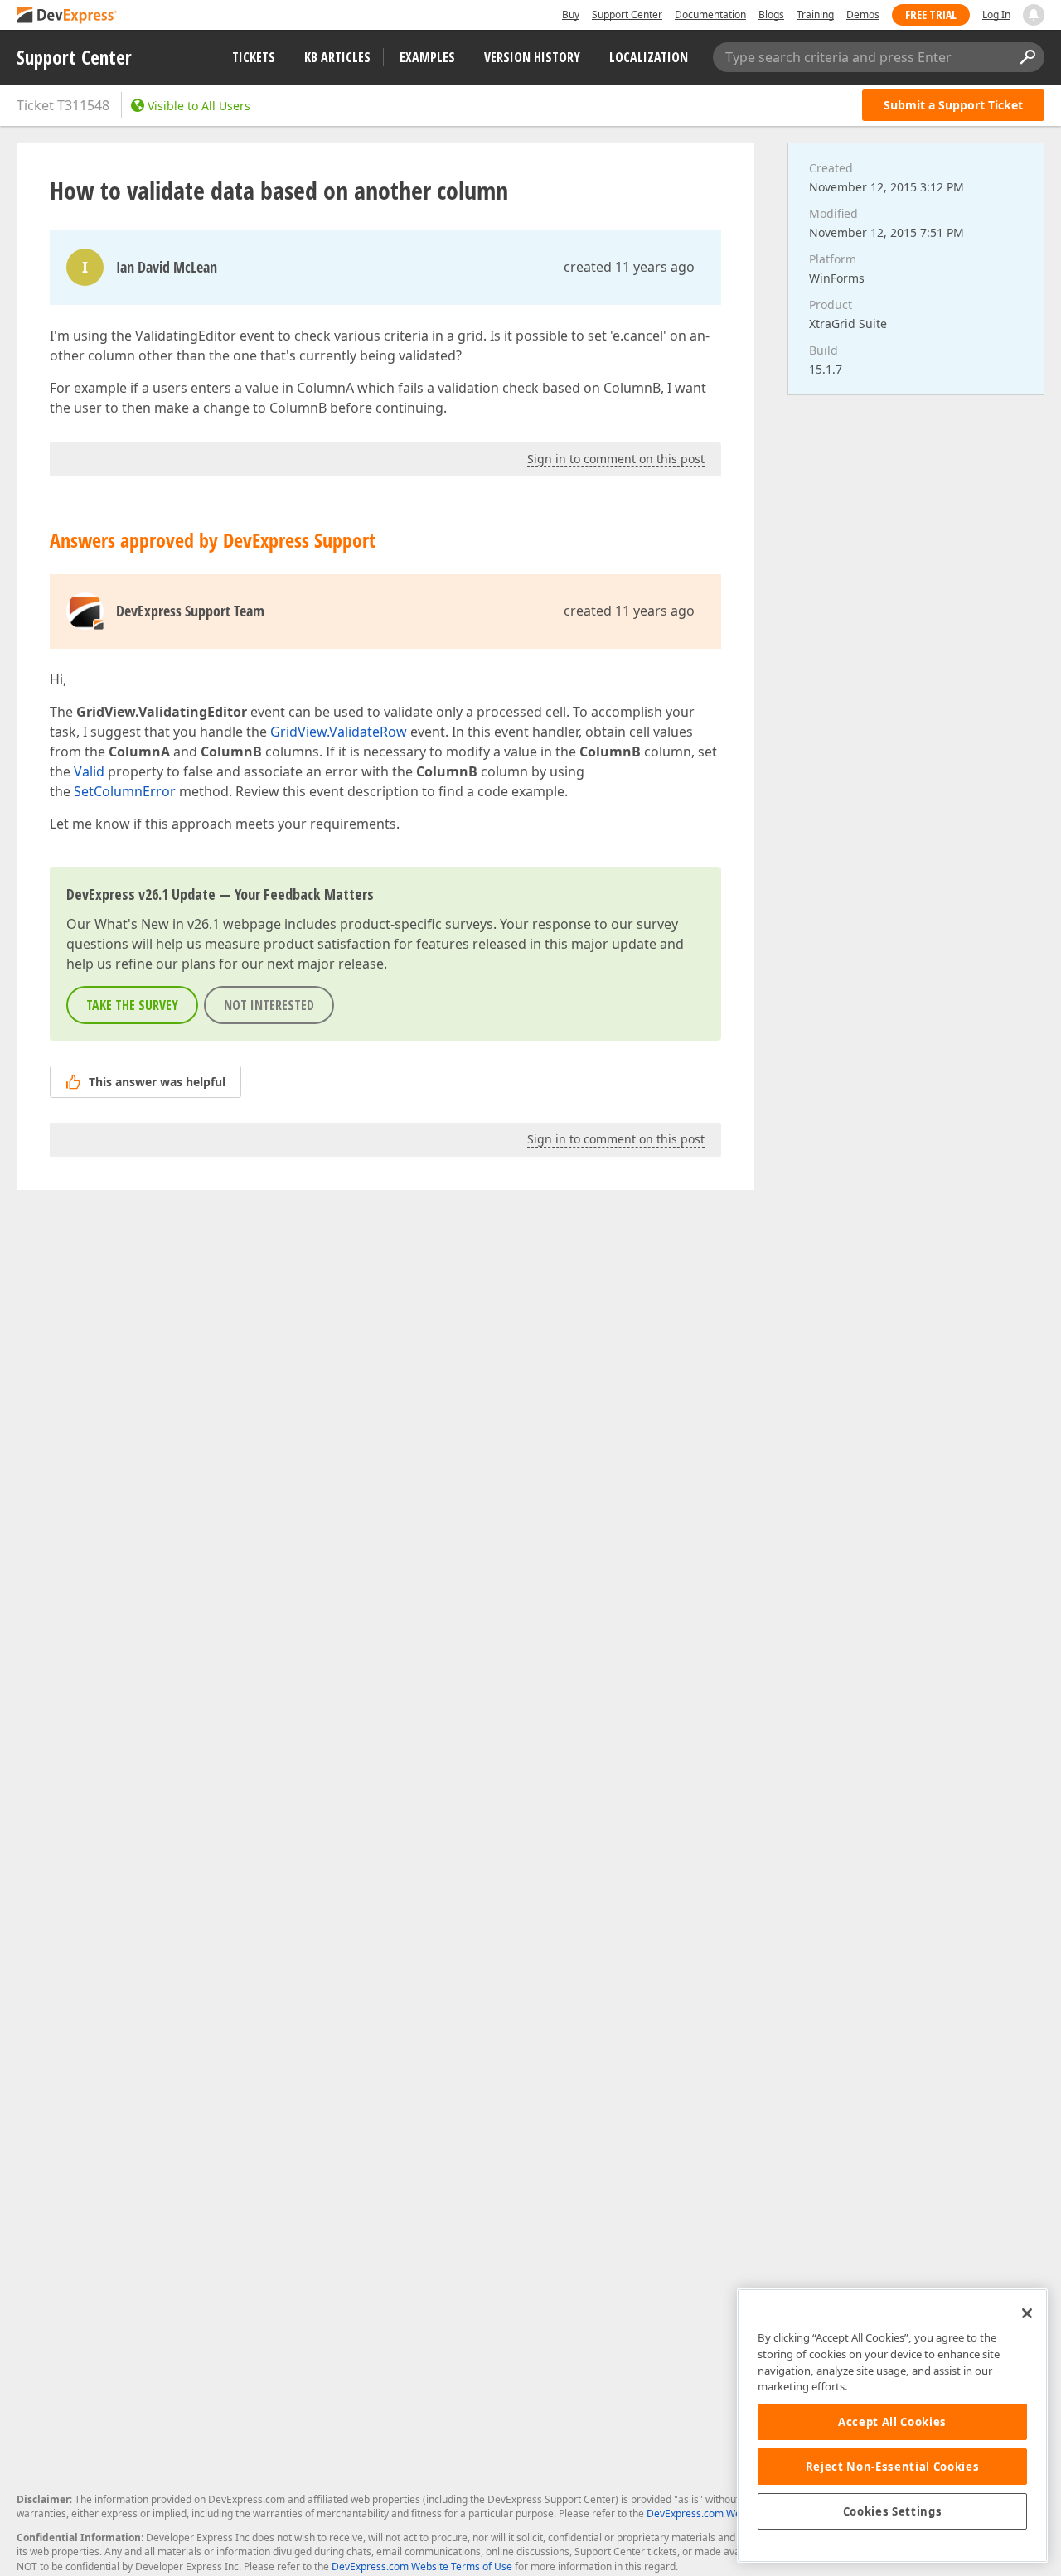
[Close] (1027, 2313)
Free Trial (931, 14)
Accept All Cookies (892, 2422)
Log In (996, 14)
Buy (571, 14)
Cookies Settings (893, 2511)
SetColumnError (125, 791)
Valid (89, 771)
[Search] (1027, 57)
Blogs (771, 14)
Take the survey (132, 1005)
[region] (892, 2426)
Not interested (269, 1005)
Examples (427, 57)
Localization (649, 57)
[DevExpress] (67, 16)
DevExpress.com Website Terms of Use (422, 2566)
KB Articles (337, 57)
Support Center (627, 14)
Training (815, 14)
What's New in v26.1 (157, 924)
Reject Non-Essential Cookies (892, 2467)
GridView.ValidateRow (339, 732)
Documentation (710, 14)
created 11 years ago (629, 267)
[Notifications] (1034, 15)
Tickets (254, 57)
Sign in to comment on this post (616, 459)
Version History (532, 57)
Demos (863, 14)
